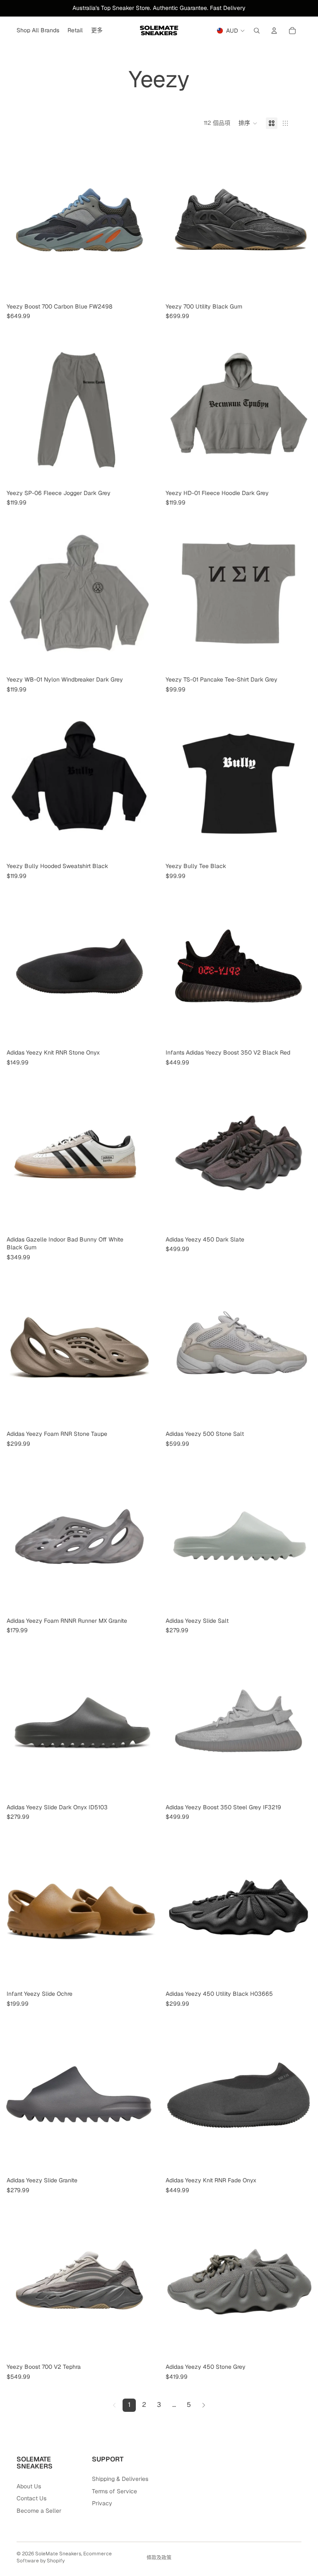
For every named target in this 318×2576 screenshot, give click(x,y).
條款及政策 (159, 2558)
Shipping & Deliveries (120, 2479)
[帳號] (274, 31)
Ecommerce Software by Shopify (64, 2557)
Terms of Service (114, 2491)
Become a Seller (39, 2511)
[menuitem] (97, 31)
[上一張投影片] (12, 220)
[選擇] (146, 287)
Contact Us (31, 2498)
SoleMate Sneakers (58, 2554)
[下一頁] (204, 2405)
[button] (248, 123)
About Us (29, 2486)
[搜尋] (257, 31)
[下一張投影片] (147, 220)
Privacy (102, 2503)
